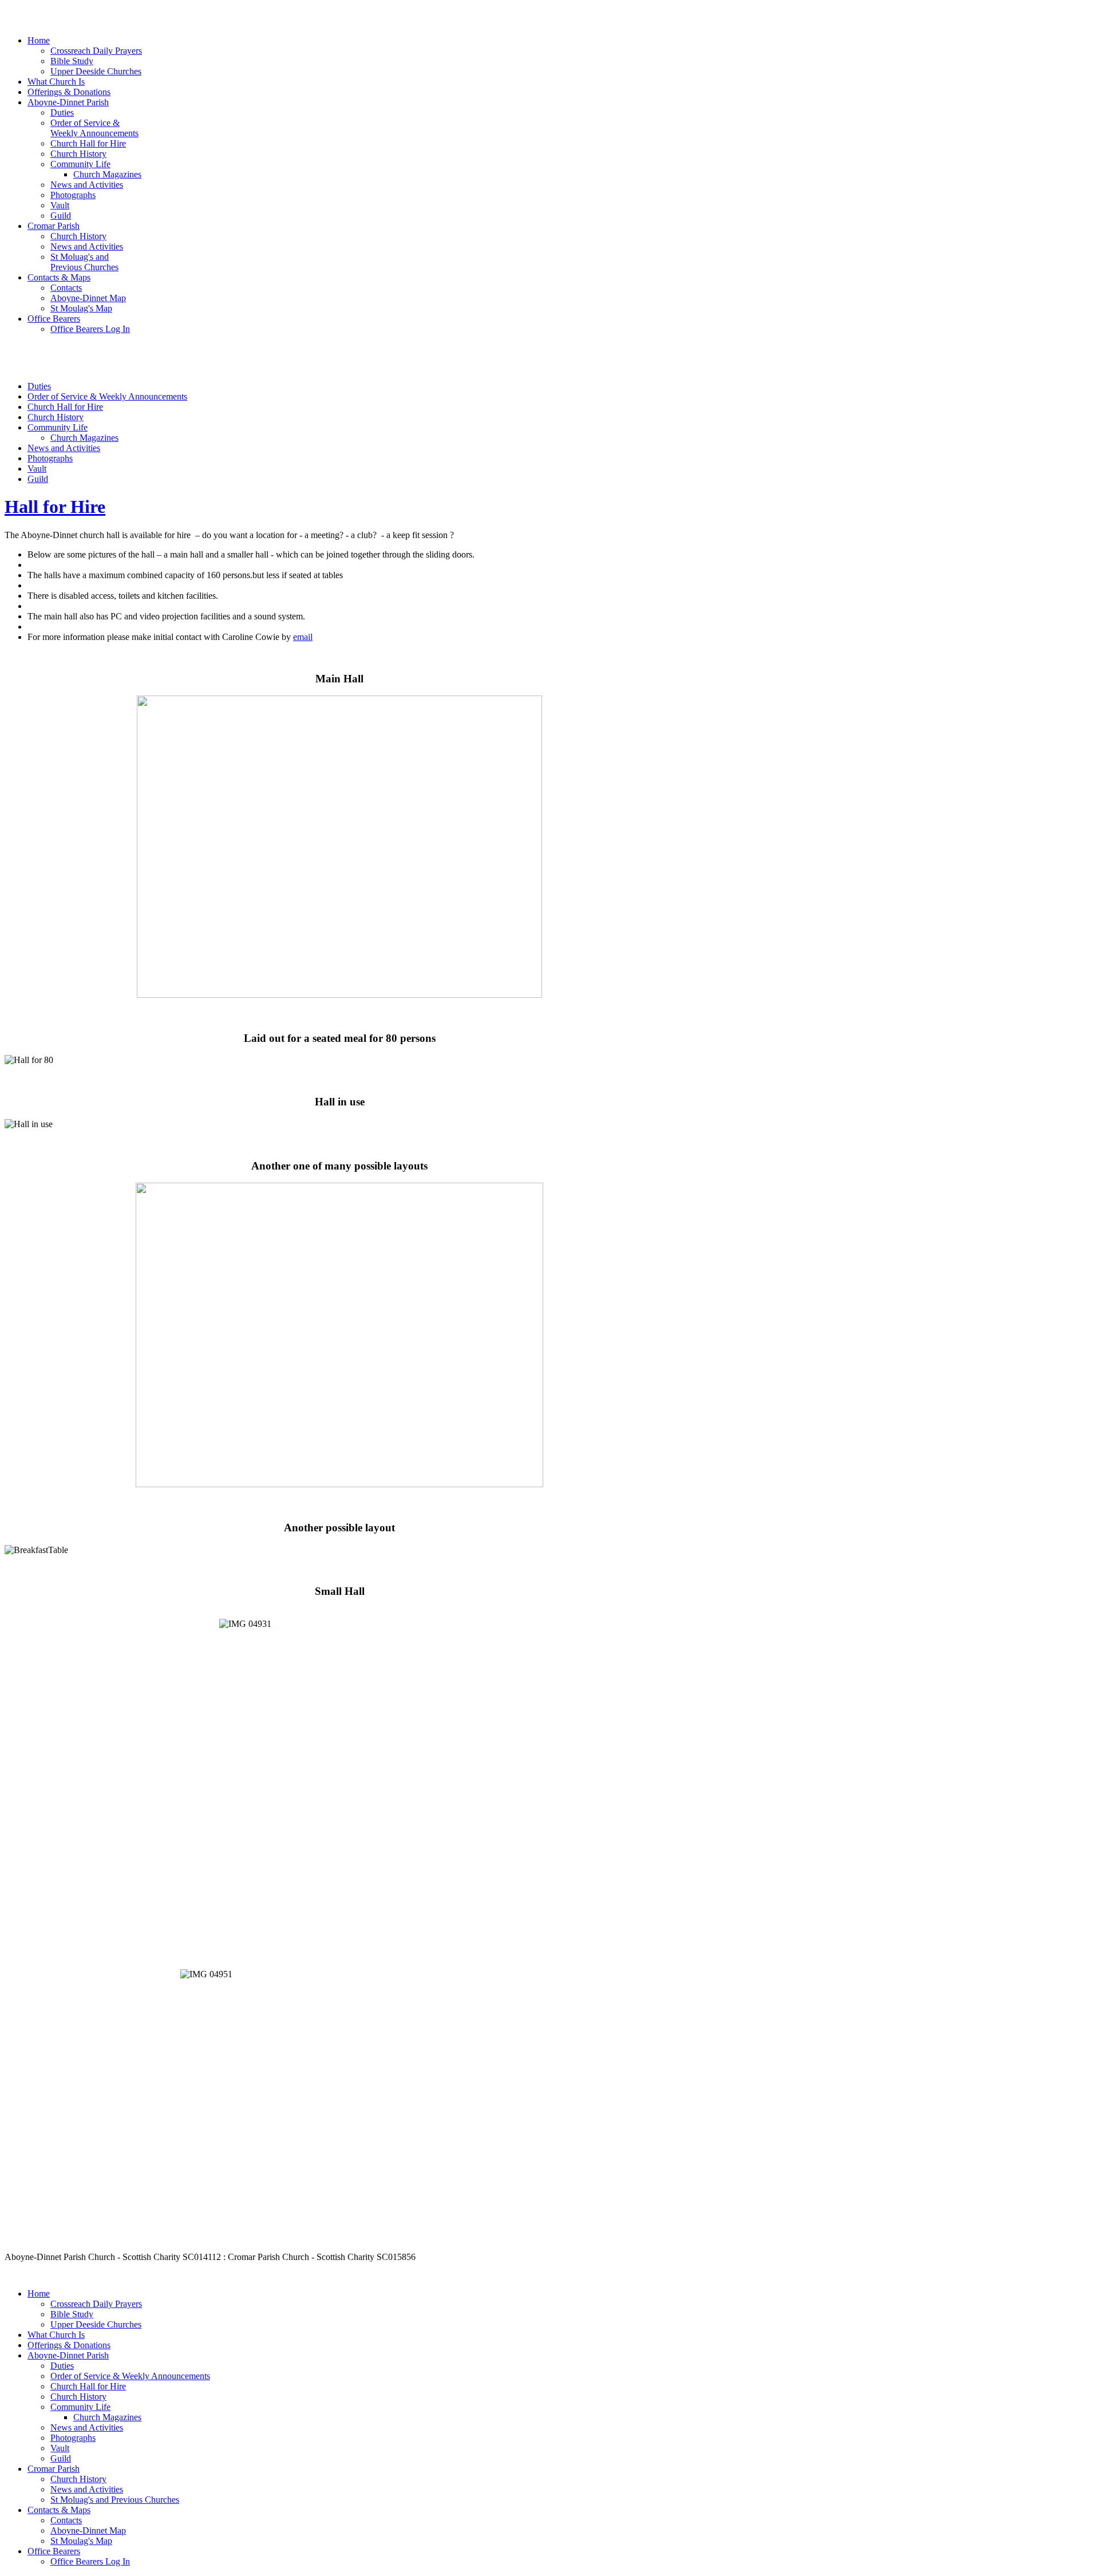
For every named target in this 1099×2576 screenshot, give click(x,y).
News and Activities (64, 448)
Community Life (58, 427)
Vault (37, 469)
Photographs (50, 458)
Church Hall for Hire (65, 407)
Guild (38, 479)
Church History (56, 417)
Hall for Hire (55, 507)
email (303, 637)
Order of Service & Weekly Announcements (107, 396)
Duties (39, 386)
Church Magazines (84, 438)
